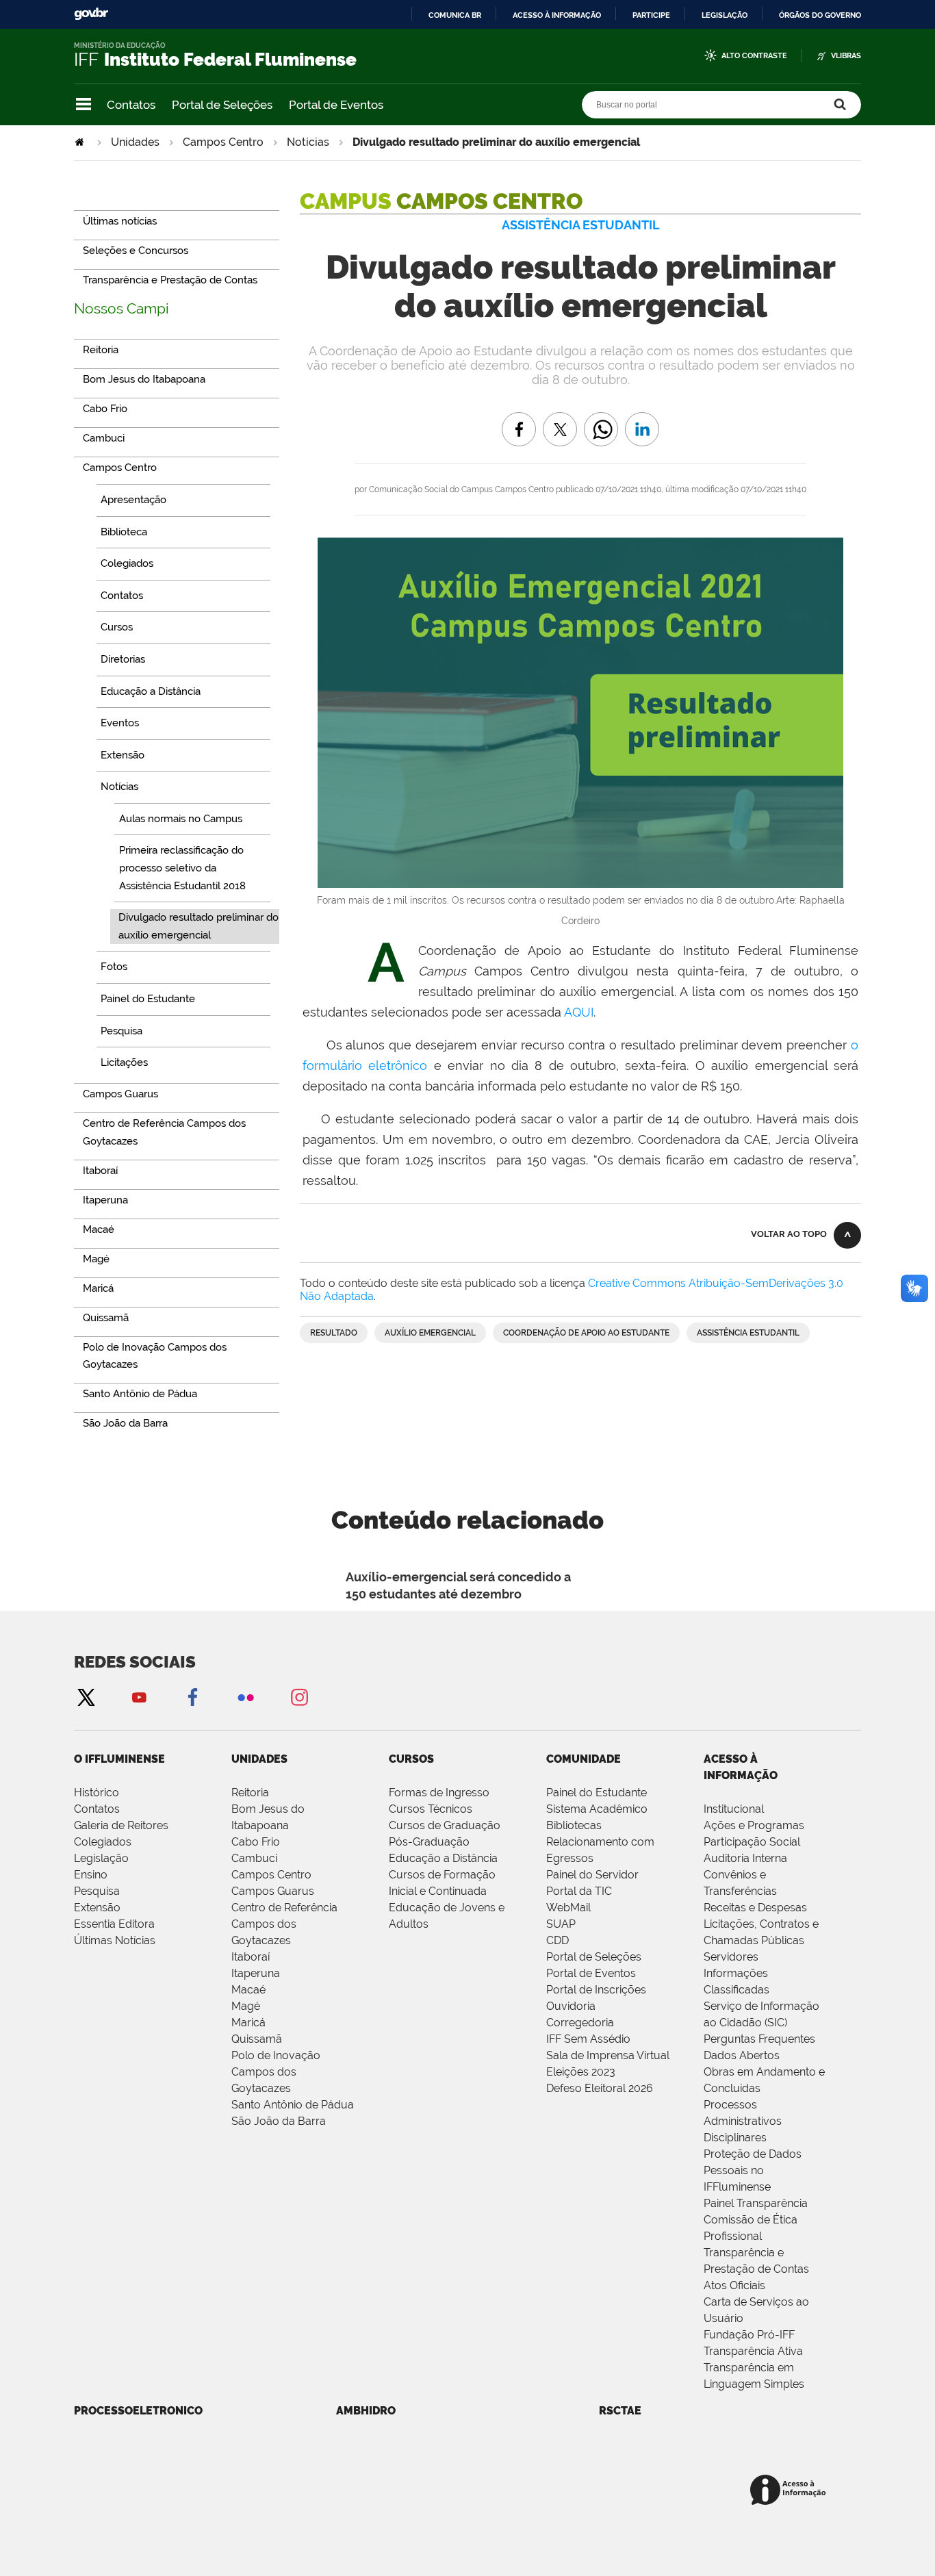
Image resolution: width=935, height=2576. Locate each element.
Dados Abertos (742, 2055)
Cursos (411, 1759)
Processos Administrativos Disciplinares (743, 2121)
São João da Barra (279, 2121)
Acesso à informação (557, 15)
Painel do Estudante (597, 1793)
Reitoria (250, 1793)
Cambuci (254, 1858)
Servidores (731, 1957)
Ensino (91, 1875)
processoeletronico (138, 2411)
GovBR (91, 14)
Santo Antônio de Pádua (293, 2105)
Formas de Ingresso (439, 1793)
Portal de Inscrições (596, 1990)
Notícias (308, 142)
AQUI (579, 1012)
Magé (246, 2006)
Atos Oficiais (734, 2285)
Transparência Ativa (753, 2351)
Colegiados (103, 1842)
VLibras (846, 56)
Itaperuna (256, 1973)
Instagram (299, 1697)
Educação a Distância (443, 1858)
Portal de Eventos (336, 105)
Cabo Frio (256, 1842)
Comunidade (584, 1759)
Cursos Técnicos (431, 1809)
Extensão (97, 1908)
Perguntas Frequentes (759, 2039)
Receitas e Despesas (755, 1908)
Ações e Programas (754, 1825)
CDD (558, 1940)
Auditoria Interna (745, 1858)
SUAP (561, 1924)
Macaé (248, 1990)
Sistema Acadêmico (597, 1809)
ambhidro (366, 2411)
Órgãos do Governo (820, 15)
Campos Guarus (273, 1891)
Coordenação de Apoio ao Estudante (586, 1333)
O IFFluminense (119, 1759)
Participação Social (752, 1842)
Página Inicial (81, 142)
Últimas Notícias (115, 1940)
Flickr (246, 1697)
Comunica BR (455, 15)
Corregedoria (580, 2023)
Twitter (86, 1697)
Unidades (135, 142)
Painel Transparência (756, 2203)
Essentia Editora (114, 1924)
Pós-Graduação (429, 1842)
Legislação (725, 15)
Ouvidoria (571, 2006)
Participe (651, 15)
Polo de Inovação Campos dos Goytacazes (276, 2072)
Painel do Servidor (592, 1875)
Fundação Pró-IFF (749, 2335)
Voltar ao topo (789, 1234)
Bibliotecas (574, 1825)
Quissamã (257, 2039)
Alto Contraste (754, 56)
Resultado (334, 1333)
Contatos (131, 105)
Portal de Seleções (222, 105)
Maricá (248, 2023)
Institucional (734, 1809)
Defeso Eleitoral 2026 (600, 2088)
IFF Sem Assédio (588, 2039)
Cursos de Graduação (445, 1825)
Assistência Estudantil (748, 1333)
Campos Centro (223, 142)
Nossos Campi (121, 308)
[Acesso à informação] (790, 2491)
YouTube (139, 1697)
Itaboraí (251, 1957)
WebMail (568, 1908)
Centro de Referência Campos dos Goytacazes (284, 1924)
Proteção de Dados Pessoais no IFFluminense (753, 2170)
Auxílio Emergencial (430, 1333)
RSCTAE (620, 2411)
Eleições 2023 (581, 2072)
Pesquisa (97, 1891)
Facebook (192, 1697)
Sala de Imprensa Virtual (608, 2055)
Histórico (97, 1793)
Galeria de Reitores (121, 1825)
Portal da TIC (579, 1891)
